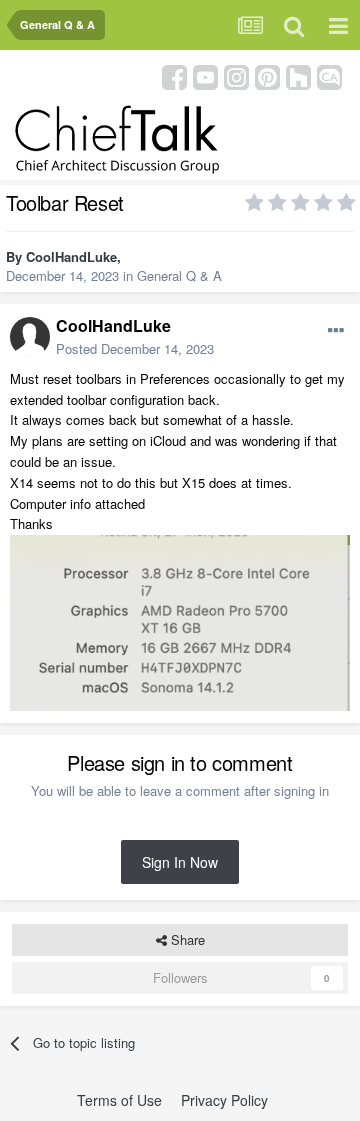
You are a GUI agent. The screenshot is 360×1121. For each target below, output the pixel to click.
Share (186, 939)
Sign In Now (180, 862)
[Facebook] (174, 75)
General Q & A (179, 275)
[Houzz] (298, 75)
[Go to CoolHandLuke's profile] (30, 337)
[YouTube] (205, 75)
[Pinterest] (267, 75)
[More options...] (336, 331)
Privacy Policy (224, 1100)
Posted (135, 348)
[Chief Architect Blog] (329, 75)
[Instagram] (236, 75)
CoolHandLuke (71, 256)
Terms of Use (119, 1100)
